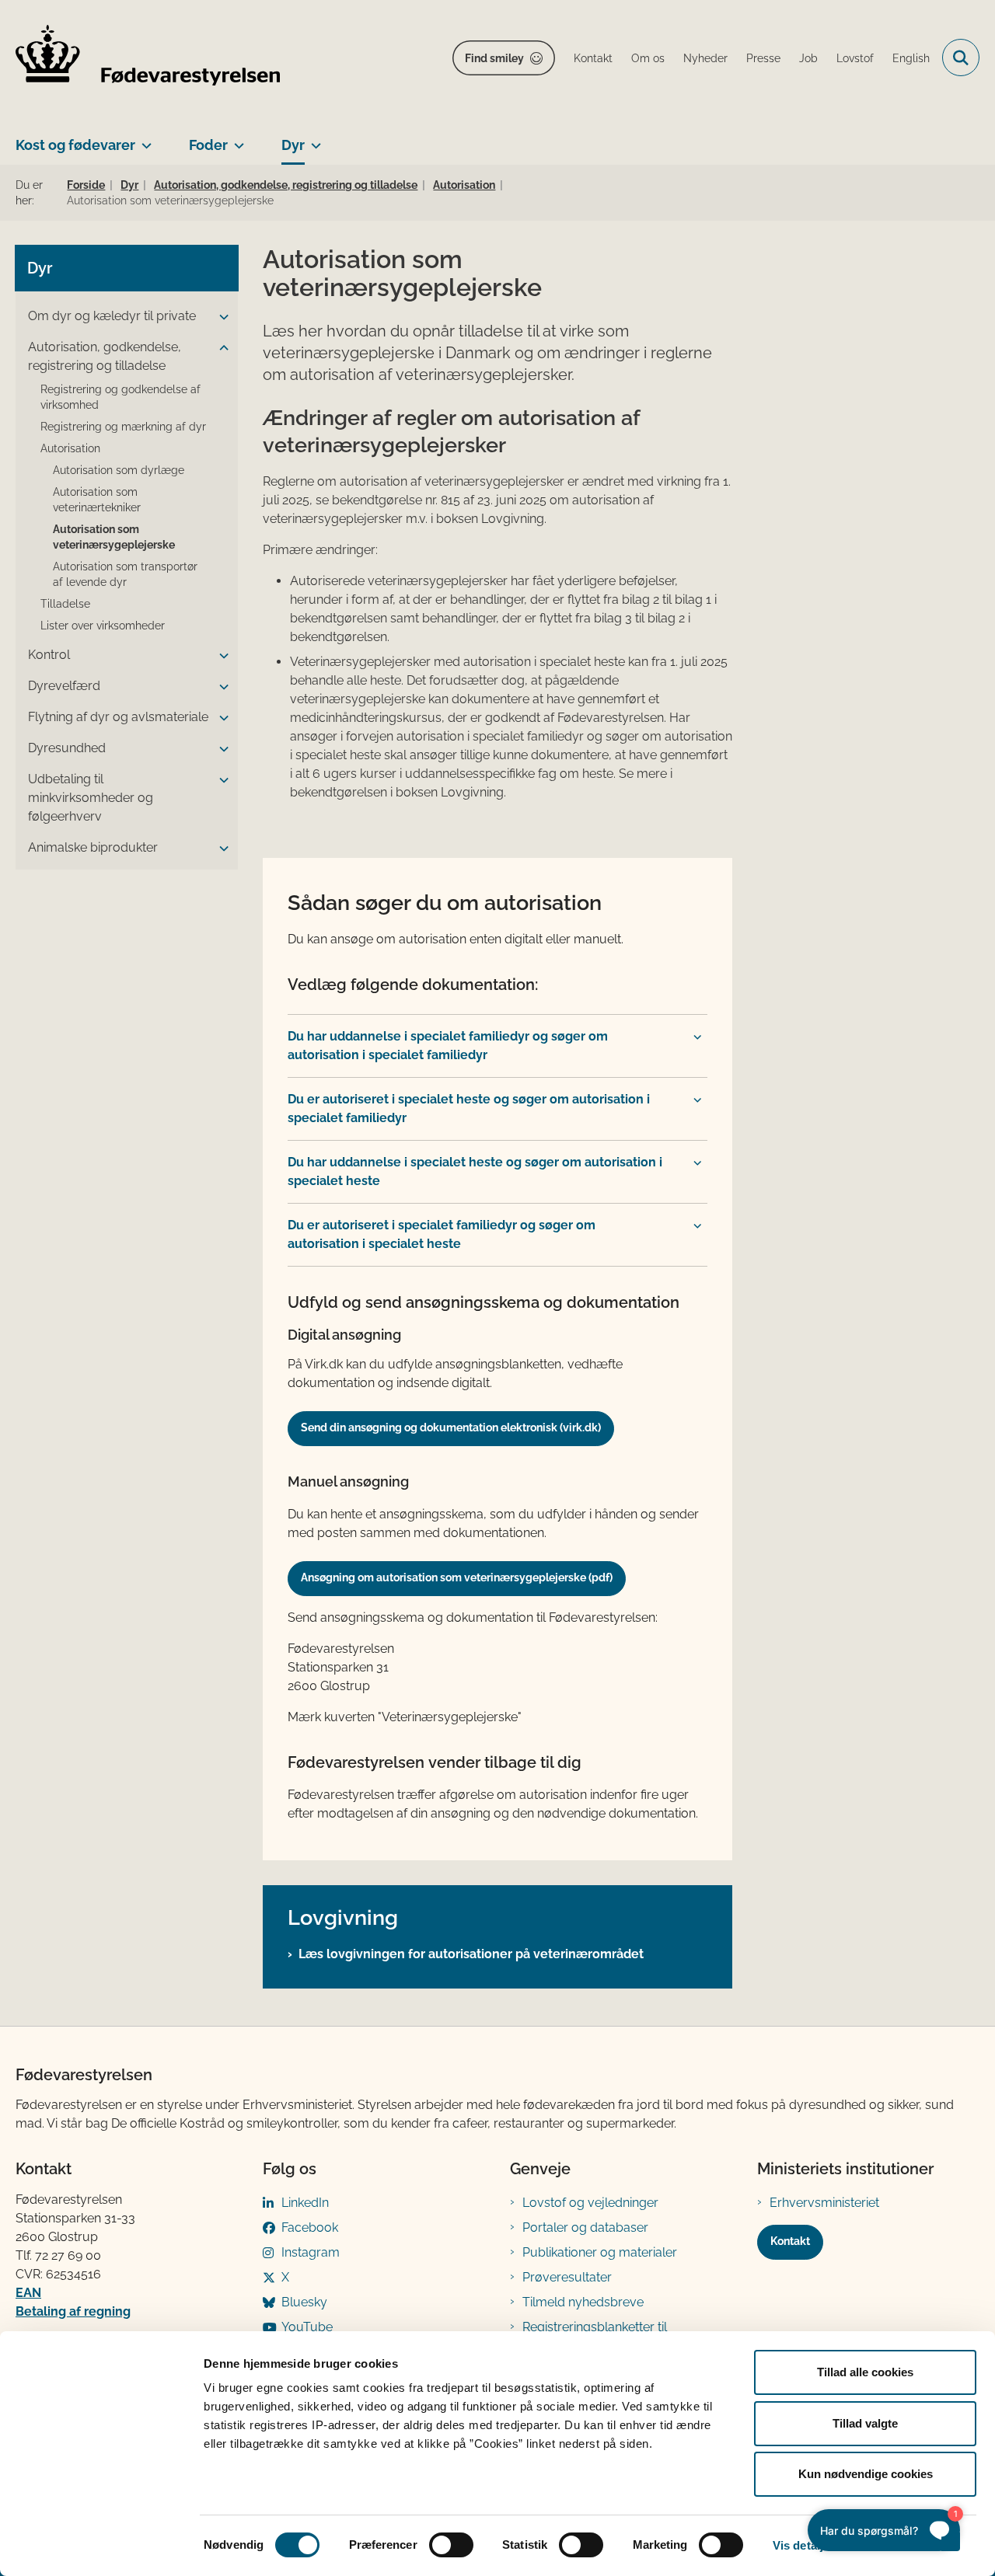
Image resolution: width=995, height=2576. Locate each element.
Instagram (311, 2252)
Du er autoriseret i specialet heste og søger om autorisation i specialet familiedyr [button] (469, 1108)
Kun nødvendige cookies (866, 2474)
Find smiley (494, 58)
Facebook (310, 2227)
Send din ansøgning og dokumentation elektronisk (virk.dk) (451, 1427)
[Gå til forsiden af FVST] (148, 58)
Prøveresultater (567, 2277)
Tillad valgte (865, 2423)
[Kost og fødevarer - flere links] (143, 139)
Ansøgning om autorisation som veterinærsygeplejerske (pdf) (457, 1577)
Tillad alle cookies (865, 2372)
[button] (220, 317)
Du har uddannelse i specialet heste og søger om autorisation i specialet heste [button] (475, 1171)
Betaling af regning (73, 2311)
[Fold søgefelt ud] (961, 58)
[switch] (451, 2545)
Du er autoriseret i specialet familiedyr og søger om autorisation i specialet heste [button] (442, 1234)
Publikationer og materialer (600, 2252)
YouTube (307, 2327)
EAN (28, 2293)
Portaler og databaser (585, 2227)
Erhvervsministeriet (824, 2203)
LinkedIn (305, 2203)
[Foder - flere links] (236, 139)
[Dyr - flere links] (313, 139)
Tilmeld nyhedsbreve (583, 2302)
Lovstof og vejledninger (590, 2203)
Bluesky (304, 2302)
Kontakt (790, 2241)
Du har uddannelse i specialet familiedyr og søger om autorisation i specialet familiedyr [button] (448, 1046)
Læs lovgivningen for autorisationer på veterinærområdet (471, 1954)
